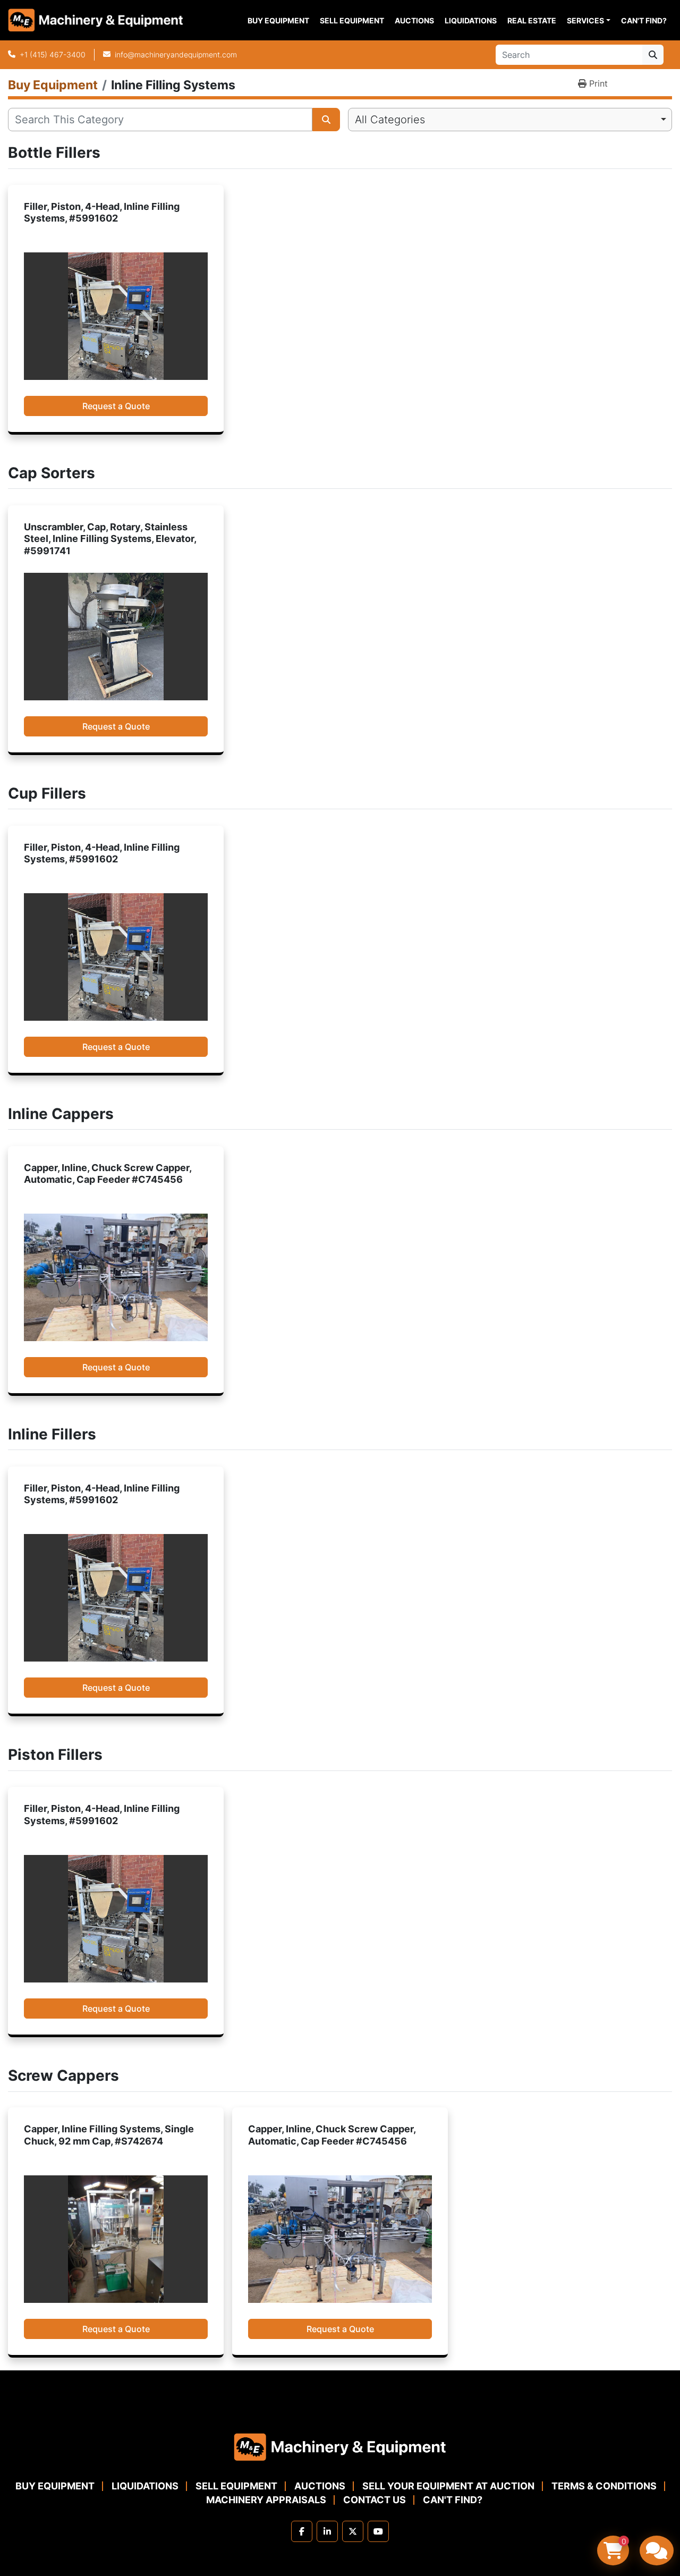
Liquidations (471, 20)
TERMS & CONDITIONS (604, 2486)
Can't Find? (644, 20)
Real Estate (532, 20)
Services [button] (585, 20)
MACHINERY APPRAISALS (266, 2500)
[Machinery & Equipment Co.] (340, 2446)
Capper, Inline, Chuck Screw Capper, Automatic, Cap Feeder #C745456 (108, 1174)
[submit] (653, 55)
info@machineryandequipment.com (176, 54)
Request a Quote (116, 406)
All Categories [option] (390, 120)
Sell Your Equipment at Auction (448, 2486)
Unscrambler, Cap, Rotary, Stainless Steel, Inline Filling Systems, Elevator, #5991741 (110, 539)
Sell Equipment (352, 20)
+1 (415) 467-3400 (53, 54)
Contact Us (375, 2500)
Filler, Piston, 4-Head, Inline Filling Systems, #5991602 (102, 213)
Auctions (414, 20)
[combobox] (510, 120)
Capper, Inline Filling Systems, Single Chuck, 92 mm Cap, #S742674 (109, 2135)
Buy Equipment (278, 20)
